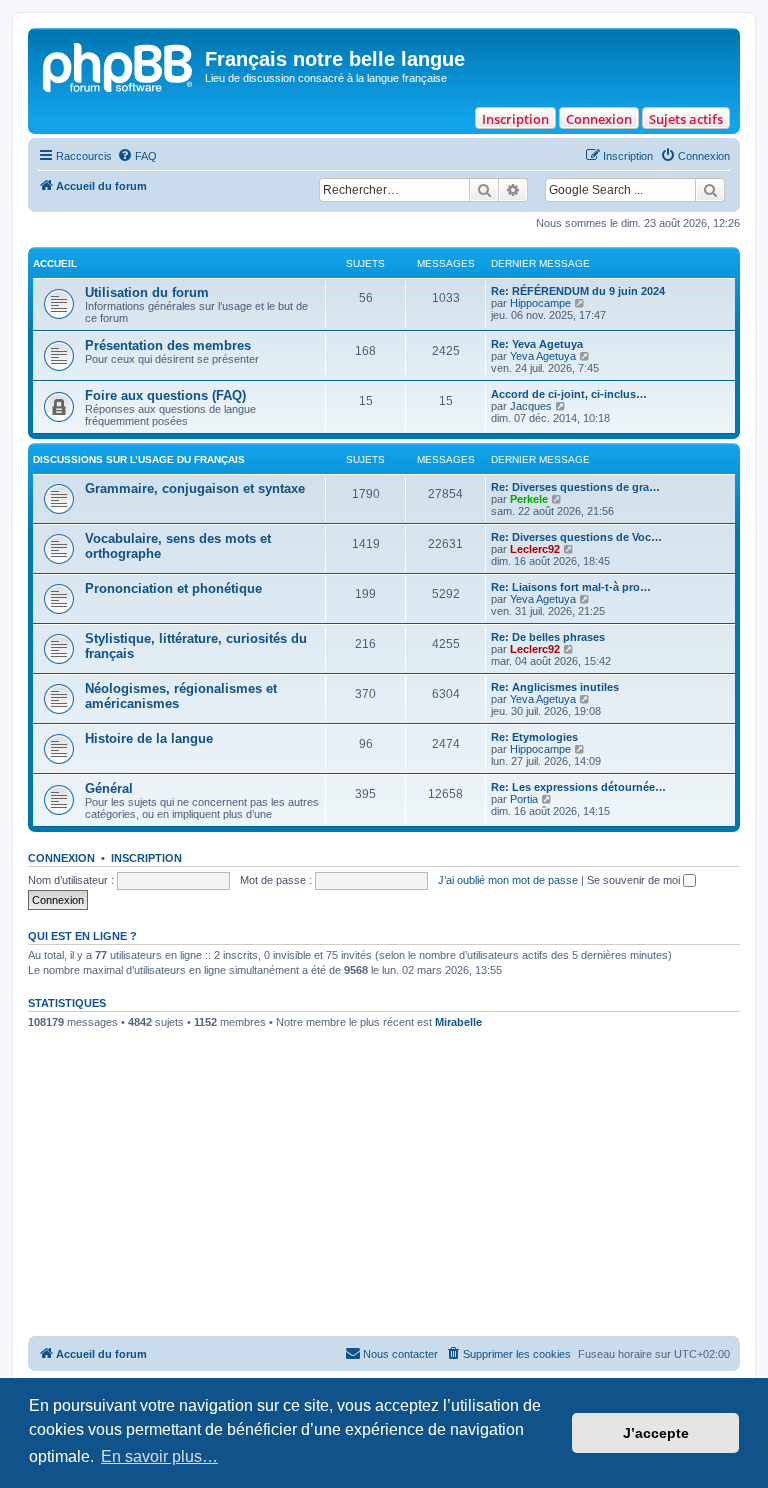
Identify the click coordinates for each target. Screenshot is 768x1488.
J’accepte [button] (656, 1433)
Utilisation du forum (147, 292)
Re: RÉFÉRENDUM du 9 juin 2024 (578, 291)
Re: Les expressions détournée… (578, 787)
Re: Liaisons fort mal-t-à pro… (571, 587)
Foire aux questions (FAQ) (165, 395)
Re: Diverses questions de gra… (575, 487)
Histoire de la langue (149, 738)
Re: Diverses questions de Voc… (576, 537)
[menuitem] (137, 156)
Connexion (599, 119)
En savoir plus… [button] (159, 1456)
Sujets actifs (686, 119)
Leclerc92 (535, 549)
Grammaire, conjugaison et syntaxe (195, 488)
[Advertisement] (384, 1186)
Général (109, 788)
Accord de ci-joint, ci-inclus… (569, 394)
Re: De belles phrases (548, 637)
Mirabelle (458, 1022)
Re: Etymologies (534, 737)
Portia (524, 799)
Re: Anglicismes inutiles (555, 687)
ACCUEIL (55, 263)
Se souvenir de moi (635, 880)
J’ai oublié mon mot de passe (508, 880)
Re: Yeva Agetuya (537, 344)
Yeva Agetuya (543, 356)
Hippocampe (540, 303)
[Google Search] (710, 190)
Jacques (531, 406)
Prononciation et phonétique (173, 588)
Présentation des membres (168, 345)
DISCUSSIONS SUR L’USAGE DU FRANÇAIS (139, 459)
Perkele (529, 499)
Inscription (515, 119)
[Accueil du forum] (119, 65)
